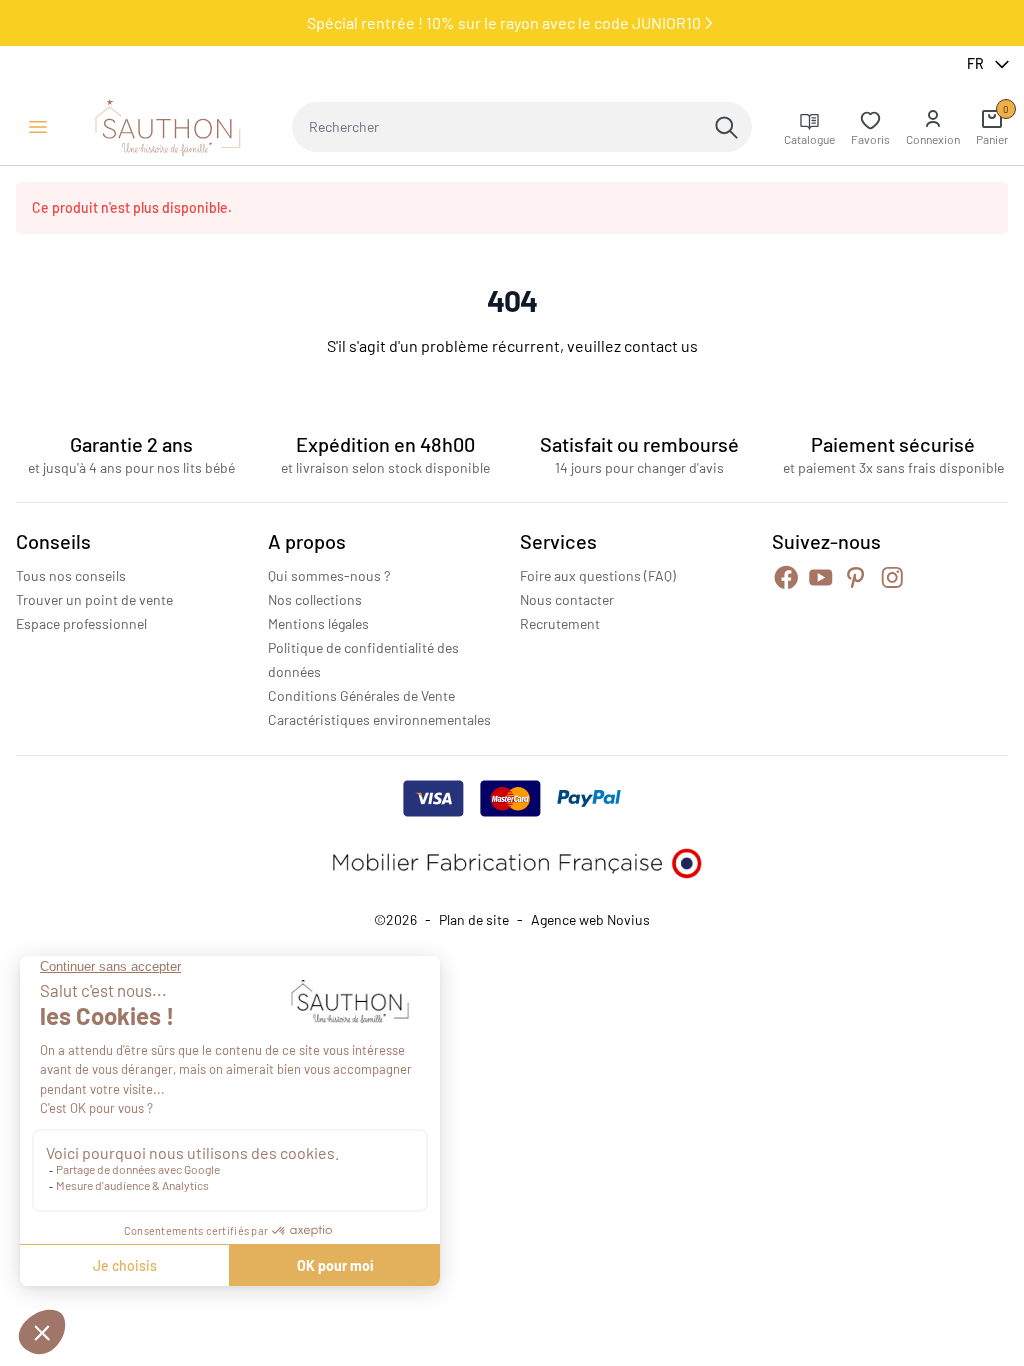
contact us (661, 345)
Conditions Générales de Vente (361, 695)
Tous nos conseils (71, 575)
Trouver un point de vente (94, 599)
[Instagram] (892, 577)
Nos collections (315, 599)
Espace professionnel (81, 623)
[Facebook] (786, 577)
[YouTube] (821, 577)
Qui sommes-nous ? (329, 575)
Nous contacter (567, 599)
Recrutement (560, 623)
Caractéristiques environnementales (379, 719)
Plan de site (474, 919)
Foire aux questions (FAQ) (598, 575)
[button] (933, 127)
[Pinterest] (855, 577)
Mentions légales (318, 623)
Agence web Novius (590, 919)
